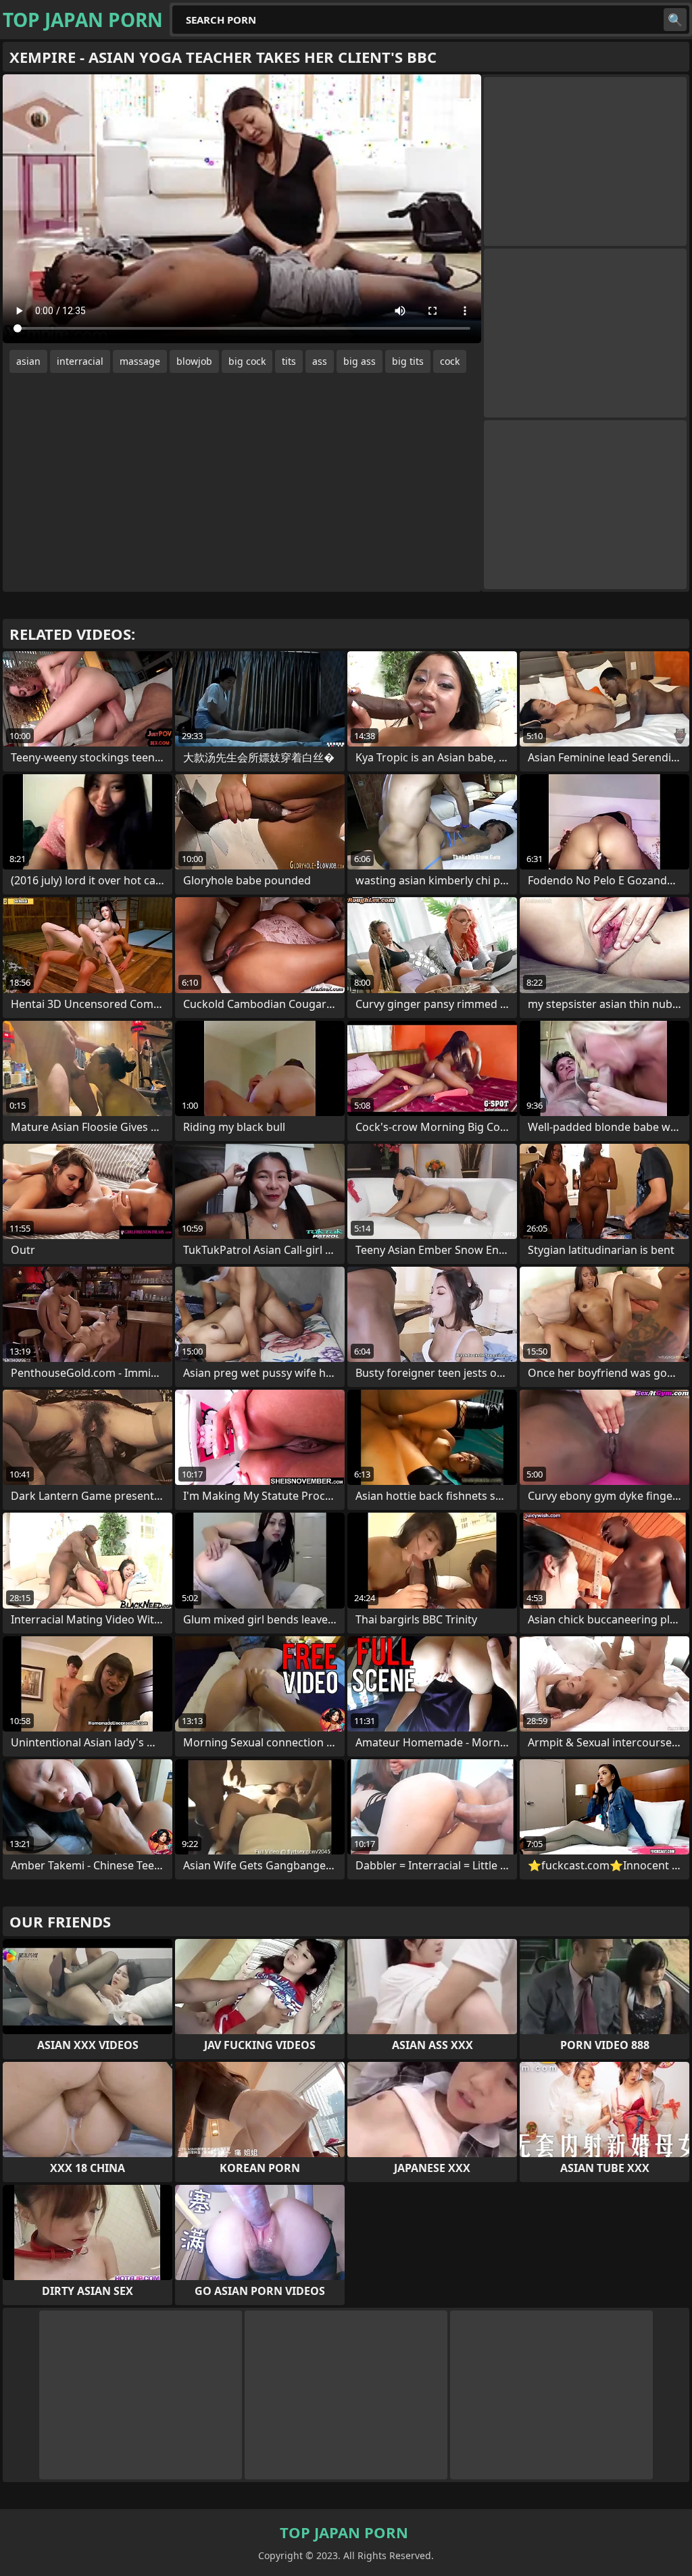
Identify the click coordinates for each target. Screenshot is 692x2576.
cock (450, 361)
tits (289, 361)
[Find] (675, 20)
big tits (408, 361)
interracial (80, 361)
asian (28, 361)
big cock (247, 361)
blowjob (194, 361)
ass (320, 361)
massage (140, 361)
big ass (360, 361)
